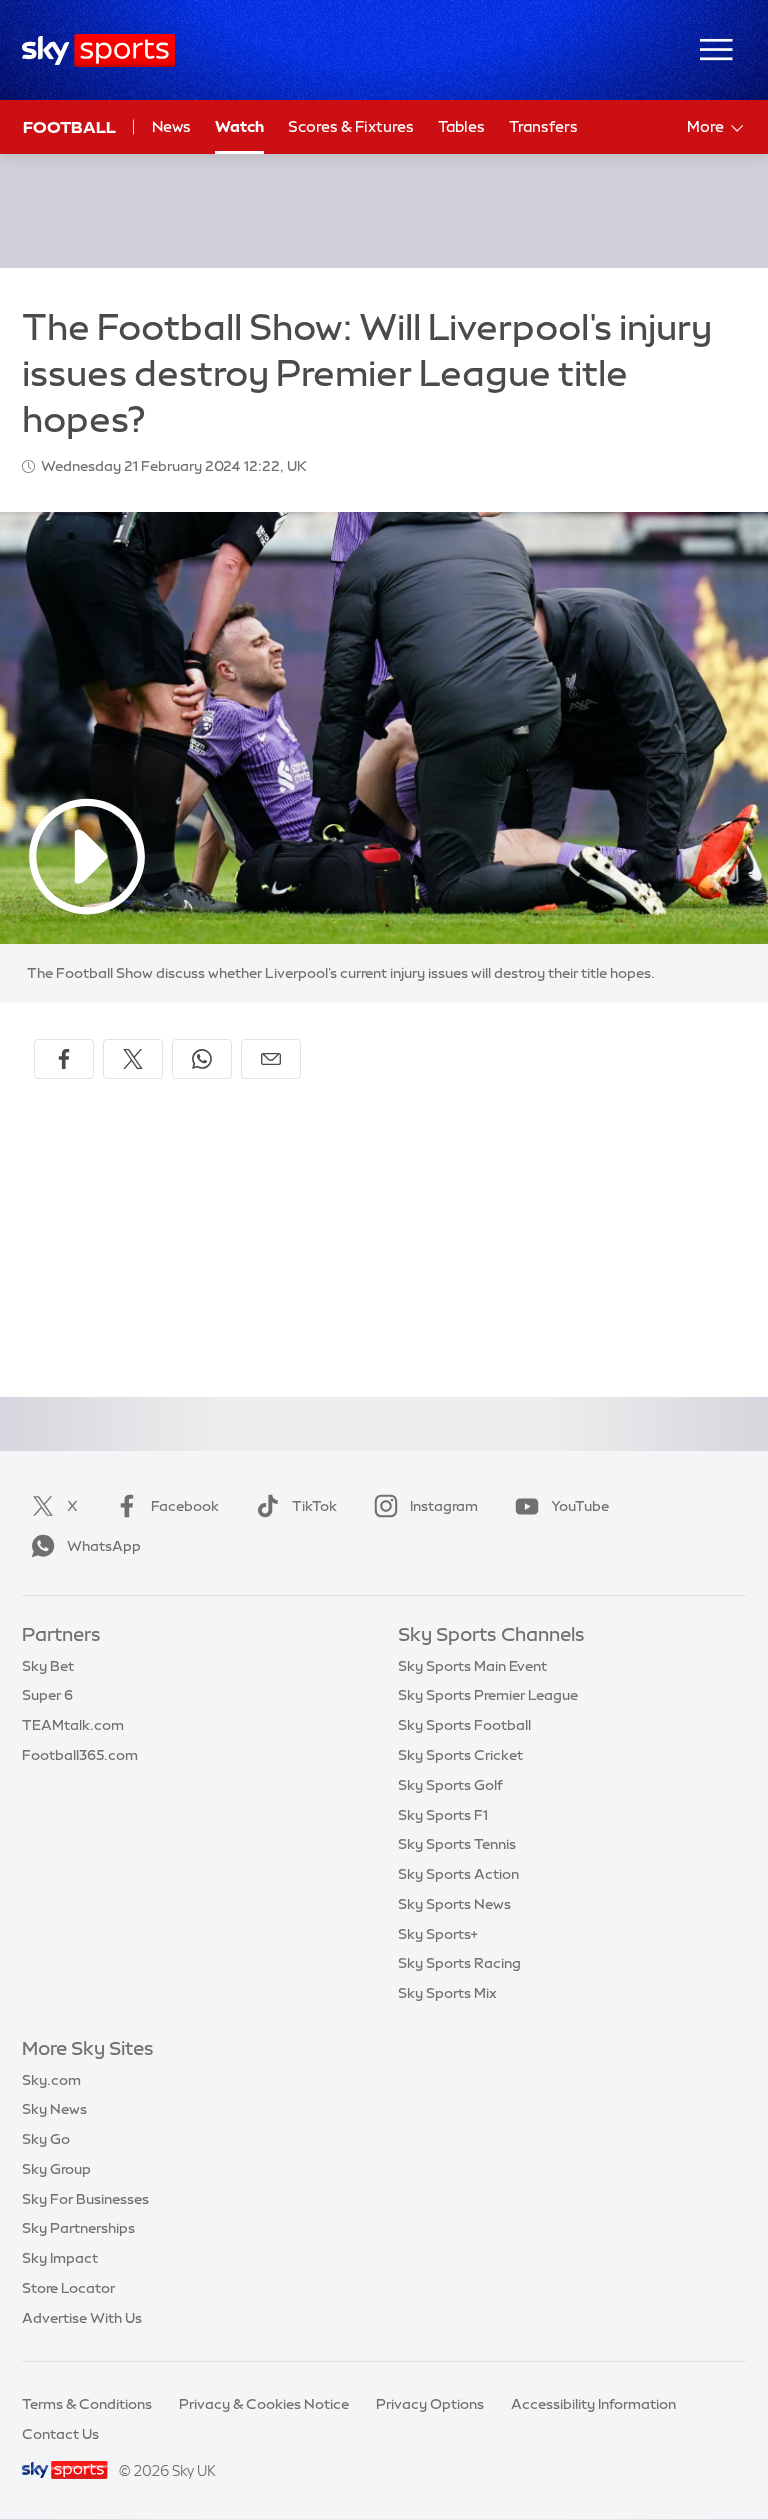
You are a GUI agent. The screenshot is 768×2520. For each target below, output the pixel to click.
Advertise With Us (82, 2318)
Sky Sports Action (458, 1874)
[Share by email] (271, 1059)
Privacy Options (430, 2404)
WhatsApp (104, 1546)
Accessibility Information (593, 2404)
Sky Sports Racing (459, 1963)
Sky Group (56, 2169)
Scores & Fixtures (351, 126)
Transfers (543, 126)
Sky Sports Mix (447, 1993)
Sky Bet (48, 1666)
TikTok (314, 1506)
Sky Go (46, 2139)
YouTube (580, 1506)
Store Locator (68, 2288)
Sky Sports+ (438, 1934)
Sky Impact (60, 2258)
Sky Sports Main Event (472, 1666)
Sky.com (51, 2080)
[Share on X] (133, 1059)
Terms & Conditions (87, 2404)
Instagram (444, 1506)
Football (69, 127)
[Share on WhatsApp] (202, 1059)
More (705, 126)
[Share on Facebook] (64, 1059)
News (171, 126)
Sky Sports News (454, 1904)
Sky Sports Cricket (460, 1755)
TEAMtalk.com (73, 1725)
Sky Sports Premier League (488, 1695)
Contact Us (60, 2434)
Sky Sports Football (464, 1725)
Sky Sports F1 (443, 1815)
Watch (239, 126)
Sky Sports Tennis (457, 1844)
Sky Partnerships (78, 2228)
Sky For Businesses (85, 2199)
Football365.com (80, 1755)
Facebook (185, 1506)
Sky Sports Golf (450, 1785)
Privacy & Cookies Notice (264, 2404)
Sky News (54, 2109)
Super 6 (47, 1695)
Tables (461, 126)
